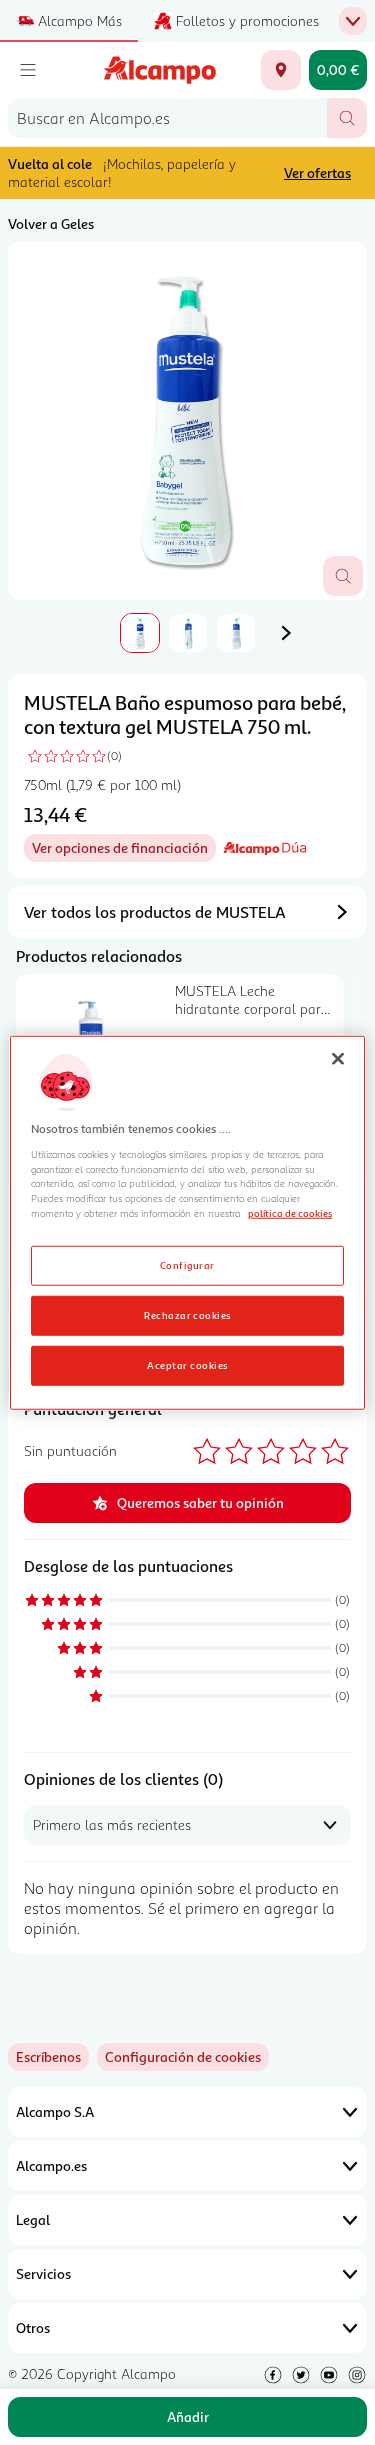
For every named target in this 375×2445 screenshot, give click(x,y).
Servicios (43, 2273)
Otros (33, 2327)
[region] (187, 1222)
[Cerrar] (338, 1058)
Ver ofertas (317, 172)
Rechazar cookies (187, 1315)
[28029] (281, 70)
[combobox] (167, 118)
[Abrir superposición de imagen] (343, 576)
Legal (33, 2219)
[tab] (187, 420)
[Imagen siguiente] (286, 633)
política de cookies (290, 1213)
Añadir (188, 2416)
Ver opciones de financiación (124, 850)
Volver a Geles (51, 223)
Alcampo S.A (55, 2111)
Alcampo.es (51, 2165)
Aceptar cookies (187, 1365)
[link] (183, 2057)
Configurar (187, 1265)
